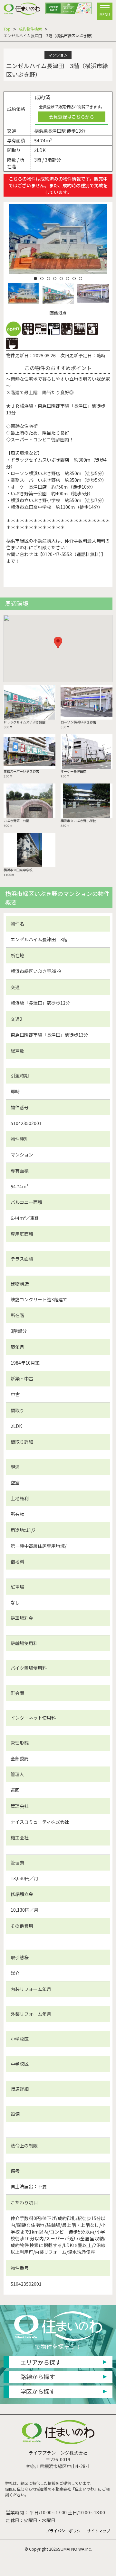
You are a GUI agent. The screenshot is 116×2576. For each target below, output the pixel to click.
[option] (58, 239)
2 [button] (42, 279)
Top (7, 29)
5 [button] (61, 279)
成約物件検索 (30, 29)
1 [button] (35, 279)
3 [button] (48, 279)
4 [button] (55, 279)
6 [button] (68, 279)
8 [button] (81, 279)
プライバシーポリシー (65, 2531)
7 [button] (74, 279)
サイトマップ (99, 2531)
